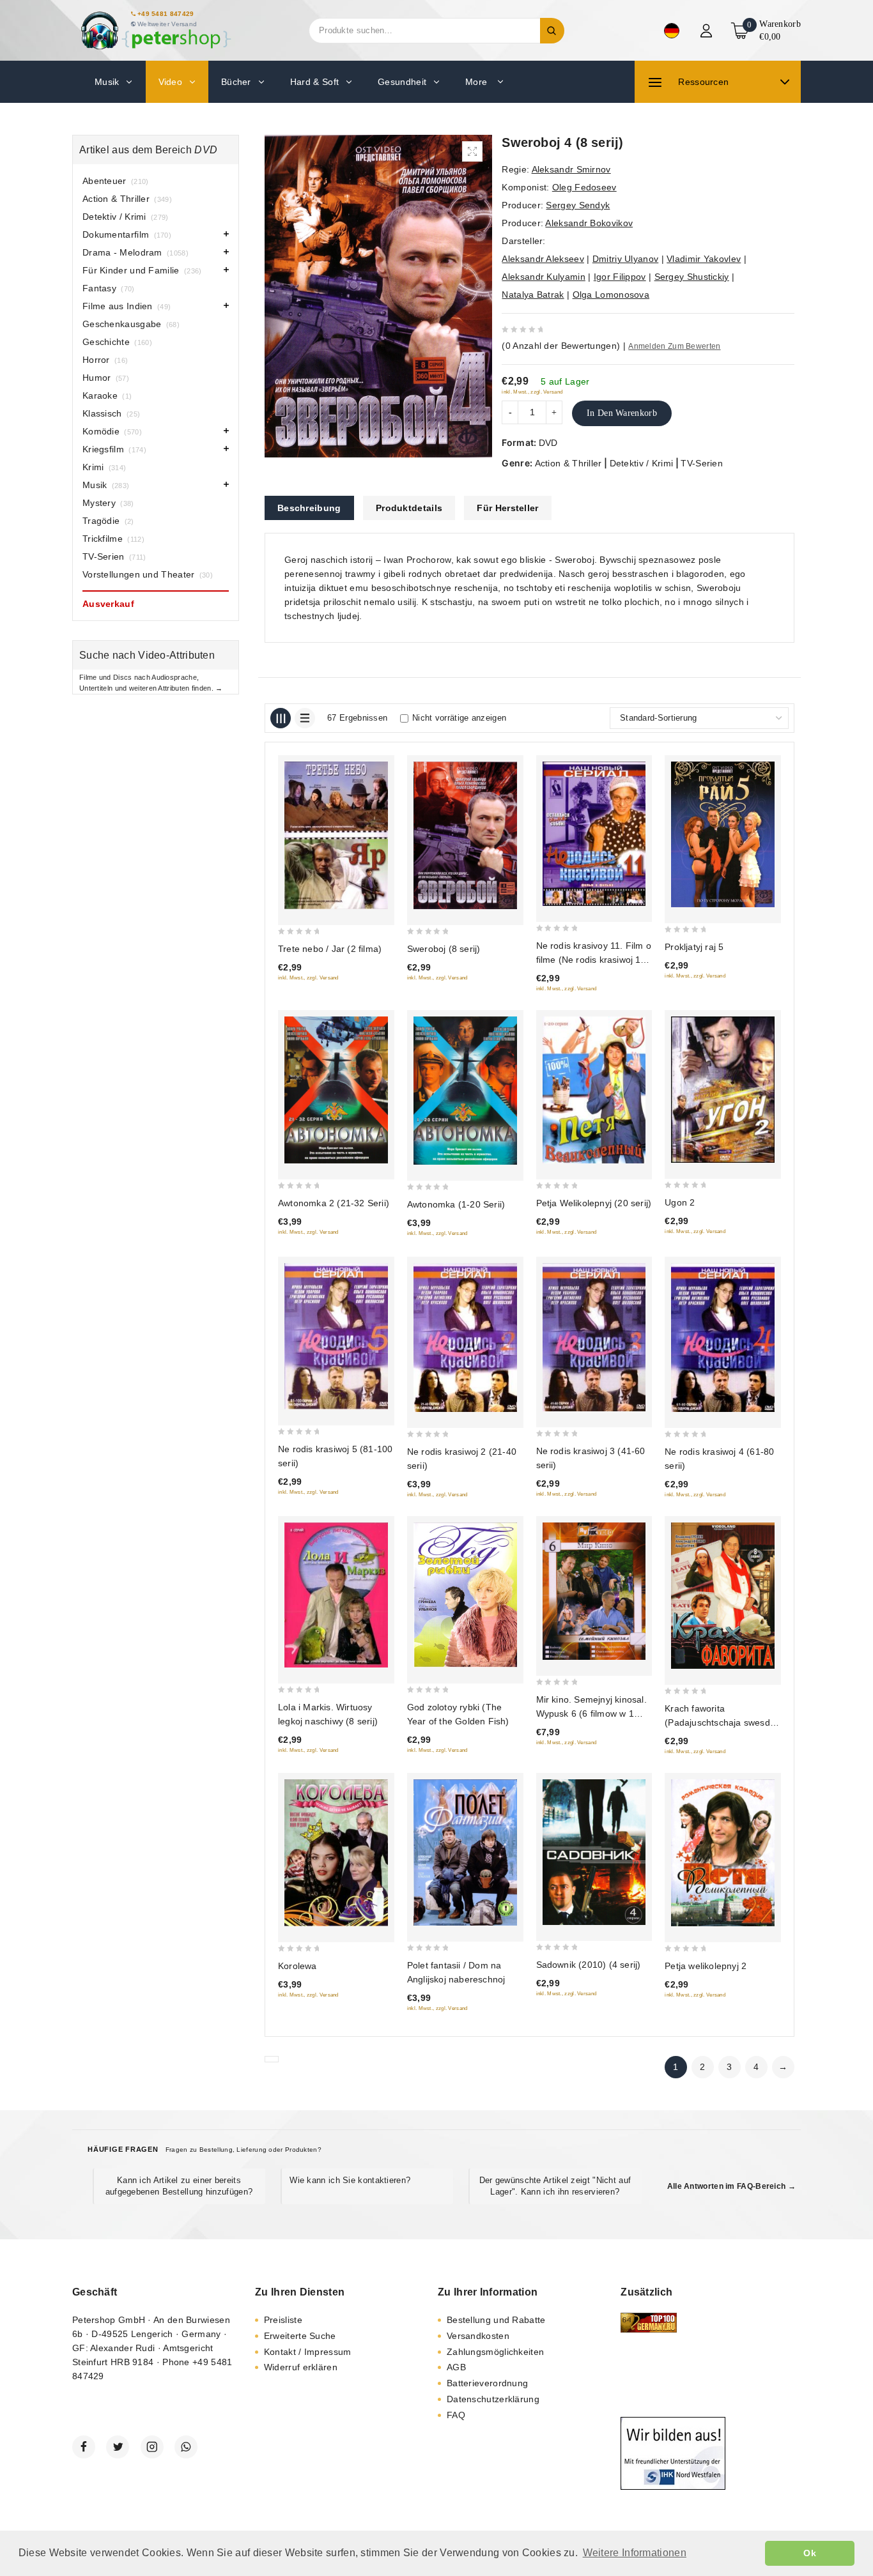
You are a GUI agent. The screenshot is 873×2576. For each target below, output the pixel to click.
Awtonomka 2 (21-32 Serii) (334, 1203)
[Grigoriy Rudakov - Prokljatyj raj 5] (723, 834)
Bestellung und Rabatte (496, 2320)
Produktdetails (409, 508)
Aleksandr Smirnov (571, 169)
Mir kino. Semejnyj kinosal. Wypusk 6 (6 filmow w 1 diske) (591, 1713)
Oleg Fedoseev (584, 187)
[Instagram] (152, 2447)
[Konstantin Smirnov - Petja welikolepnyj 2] (723, 1853)
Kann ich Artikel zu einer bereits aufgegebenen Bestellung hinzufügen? (179, 2186)
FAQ (456, 2415)
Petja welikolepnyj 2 (706, 1966)
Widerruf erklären (301, 2367)
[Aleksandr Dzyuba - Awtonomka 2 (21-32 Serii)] (336, 1090)
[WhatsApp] (186, 2447)
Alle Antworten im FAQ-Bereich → (731, 2186)
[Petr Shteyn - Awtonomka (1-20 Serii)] (465, 1091)
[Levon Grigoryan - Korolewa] (336, 1853)
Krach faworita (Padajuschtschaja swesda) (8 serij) (722, 1722)
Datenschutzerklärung (493, 2399)
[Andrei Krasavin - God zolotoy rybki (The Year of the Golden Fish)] (465, 1595)
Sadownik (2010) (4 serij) (589, 1965)
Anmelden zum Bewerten (674, 346)
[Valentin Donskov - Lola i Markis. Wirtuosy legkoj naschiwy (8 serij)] (336, 1595)
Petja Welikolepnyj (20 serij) (594, 1203)
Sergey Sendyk (578, 205)
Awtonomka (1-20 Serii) (456, 1204)
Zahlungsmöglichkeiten (495, 2352)
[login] (708, 31)
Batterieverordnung (487, 2383)
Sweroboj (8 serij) (444, 949)
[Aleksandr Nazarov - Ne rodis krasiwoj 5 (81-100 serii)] (336, 1336)
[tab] (309, 508)
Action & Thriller (568, 463)
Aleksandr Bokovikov (589, 223)
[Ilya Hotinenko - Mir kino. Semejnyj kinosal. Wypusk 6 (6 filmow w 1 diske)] (594, 1591)
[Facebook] (84, 2447)
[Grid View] (281, 718)
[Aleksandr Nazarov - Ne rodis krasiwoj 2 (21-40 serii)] (465, 1338)
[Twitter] (118, 2447)
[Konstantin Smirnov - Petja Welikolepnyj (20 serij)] (594, 1090)
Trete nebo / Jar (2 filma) (330, 949)
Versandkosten (478, 2336)
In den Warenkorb (622, 413)
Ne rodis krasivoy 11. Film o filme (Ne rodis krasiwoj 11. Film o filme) (594, 960)
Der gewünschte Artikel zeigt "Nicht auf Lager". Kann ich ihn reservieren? (555, 2186)
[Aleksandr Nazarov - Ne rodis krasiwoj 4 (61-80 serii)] (723, 1338)
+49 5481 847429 (166, 14)
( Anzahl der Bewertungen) (561, 346)
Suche (552, 31)
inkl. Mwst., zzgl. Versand (532, 392)
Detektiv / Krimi (642, 463)
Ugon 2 (680, 1202)
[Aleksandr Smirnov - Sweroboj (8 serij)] (465, 835)
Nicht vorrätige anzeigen (459, 718)
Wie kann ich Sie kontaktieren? (350, 2180)
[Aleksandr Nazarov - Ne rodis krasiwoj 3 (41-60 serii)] (594, 1337)
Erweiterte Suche (300, 2336)
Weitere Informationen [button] (635, 2553)
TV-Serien (702, 463)
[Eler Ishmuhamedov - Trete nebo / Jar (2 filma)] (336, 835)
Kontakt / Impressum (308, 2352)
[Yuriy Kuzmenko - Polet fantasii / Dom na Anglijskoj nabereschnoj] (465, 1852)
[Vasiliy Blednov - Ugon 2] (723, 1090)
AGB (456, 2367)
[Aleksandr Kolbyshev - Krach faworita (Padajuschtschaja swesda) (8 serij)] (723, 1596)
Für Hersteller (507, 508)
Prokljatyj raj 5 (694, 947)
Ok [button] (810, 2553)
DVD (548, 443)
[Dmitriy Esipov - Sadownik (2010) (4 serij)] (594, 1852)
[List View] (305, 718)
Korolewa (297, 1966)
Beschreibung (309, 508)
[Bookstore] (155, 30)
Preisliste (283, 2320)
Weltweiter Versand (167, 24)
